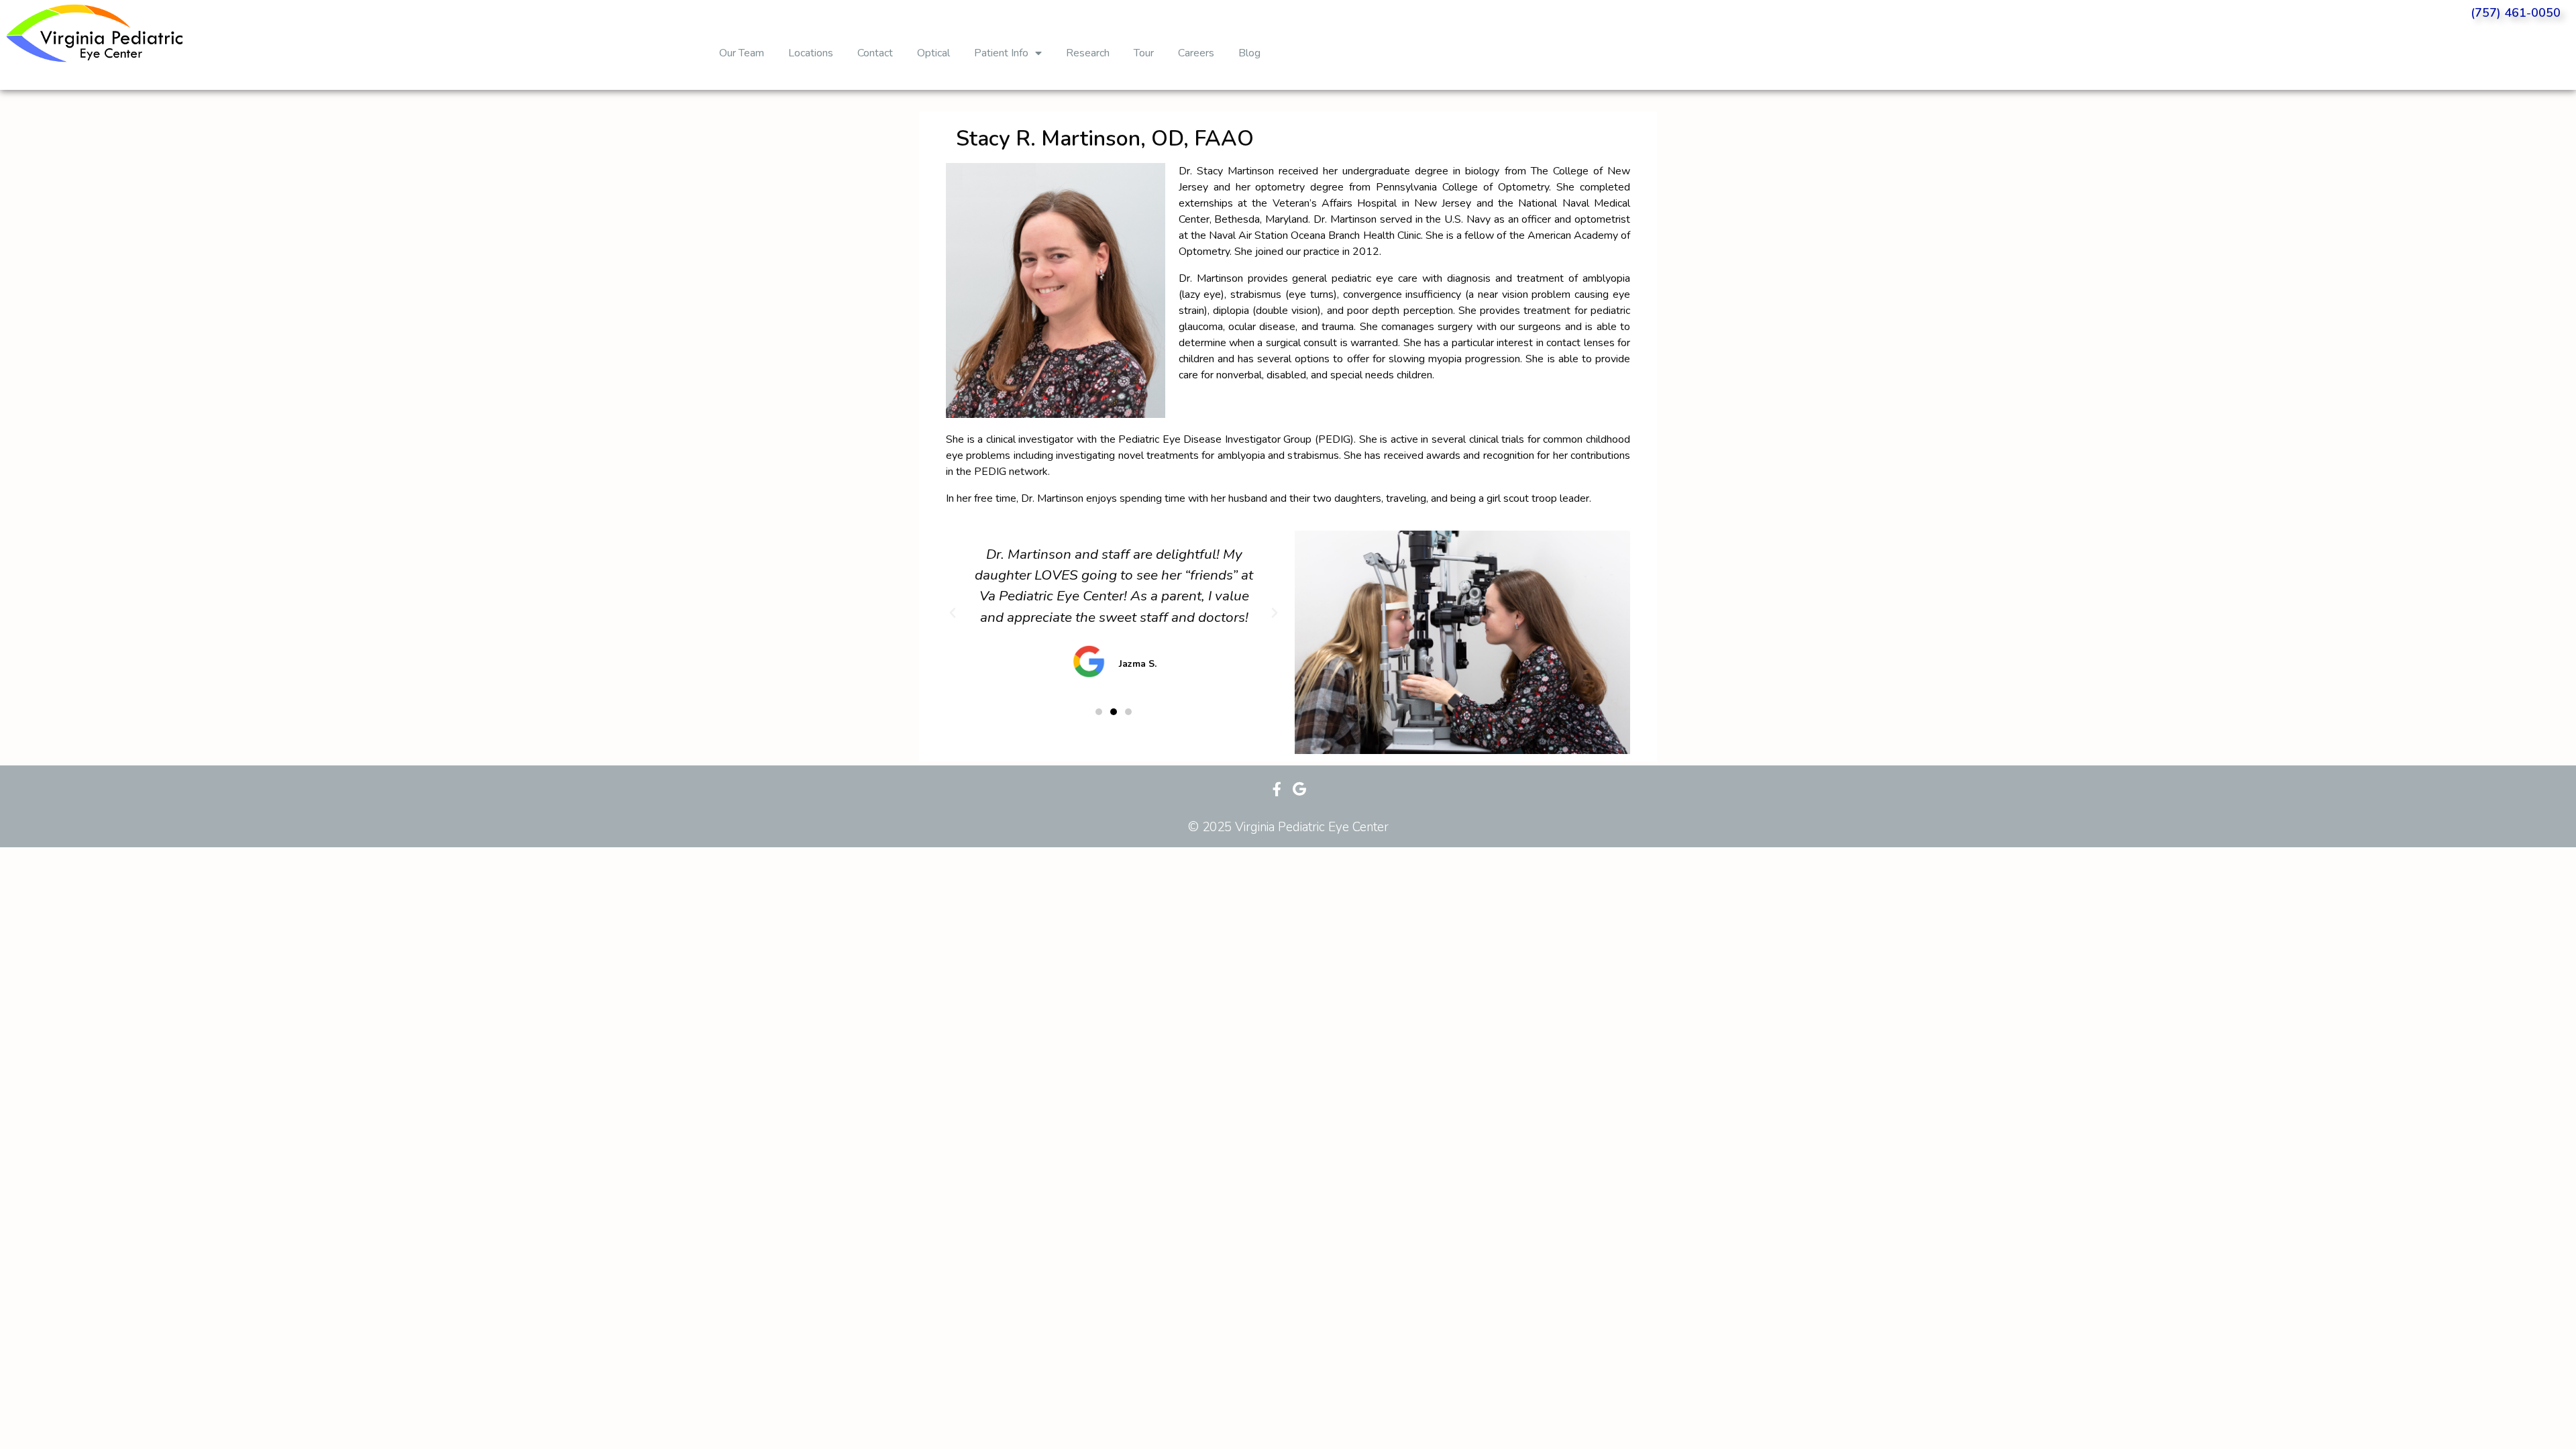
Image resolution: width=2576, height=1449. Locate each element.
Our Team (742, 53)
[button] (1099, 712)
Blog (1249, 53)
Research (1088, 53)
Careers (1196, 53)
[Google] (1299, 789)
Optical (933, 53)
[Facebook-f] (1277, 789)
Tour (1144, 53)
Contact (875, 53)
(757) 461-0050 (2516, 13)
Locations (811, 53)
